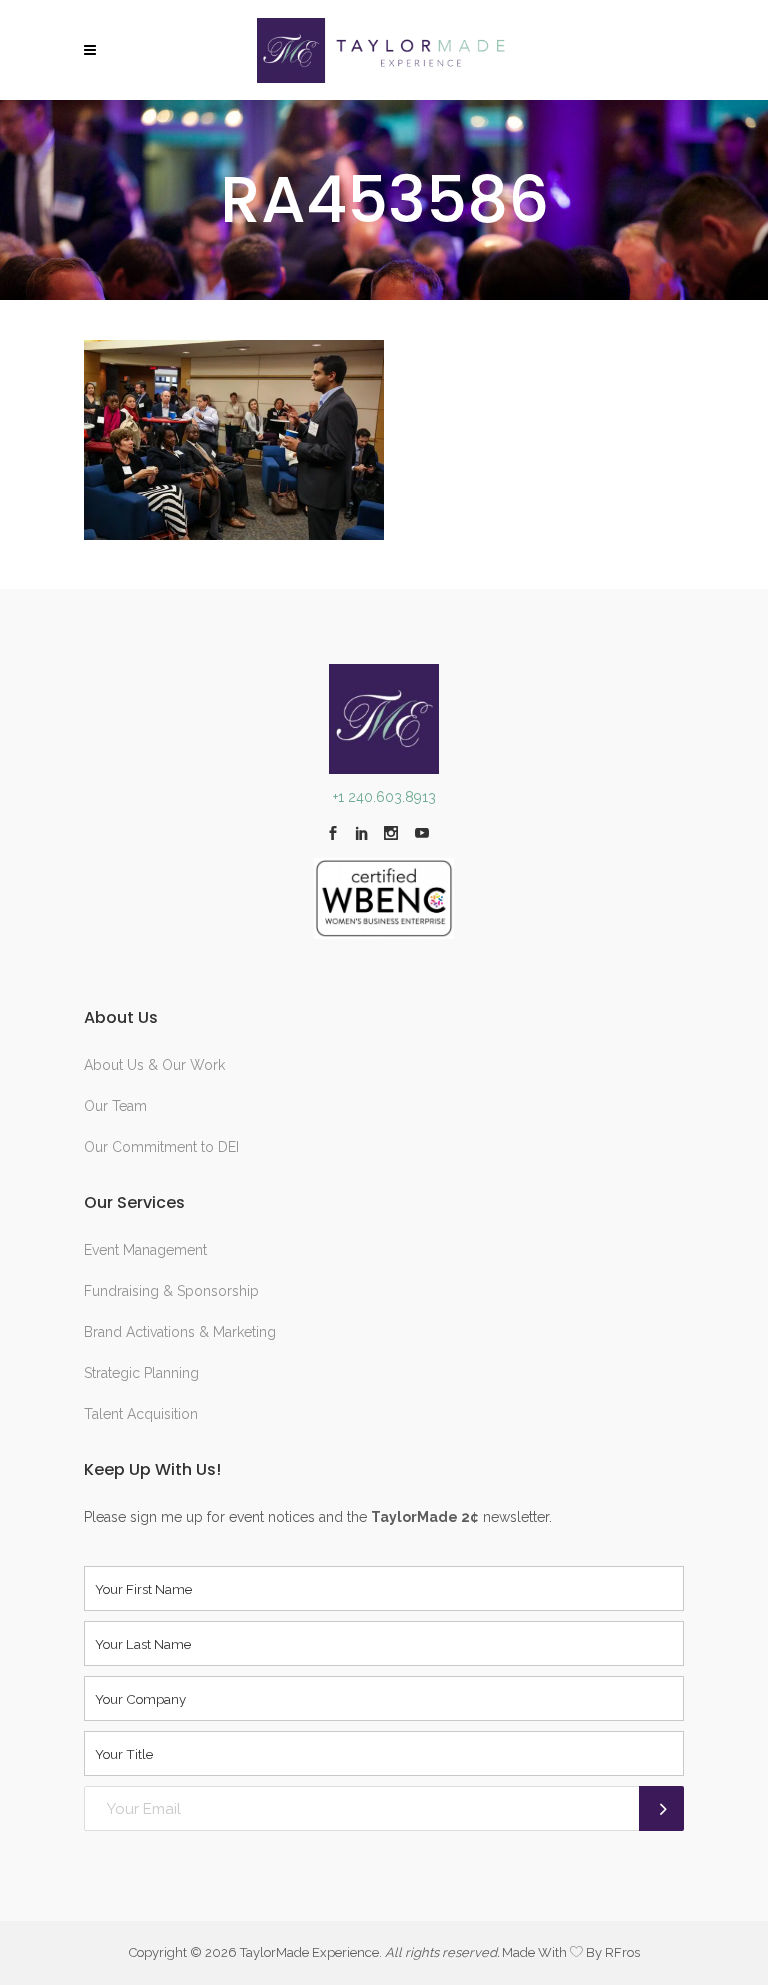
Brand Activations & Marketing (180, 1332)
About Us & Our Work (154, 1065)
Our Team (115, 1106)
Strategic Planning (141, 1373)
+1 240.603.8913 (384, 797)
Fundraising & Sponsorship (171, 1291)
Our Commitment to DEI (161, 1147)
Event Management (145, 1250)
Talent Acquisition (141, 1414)
